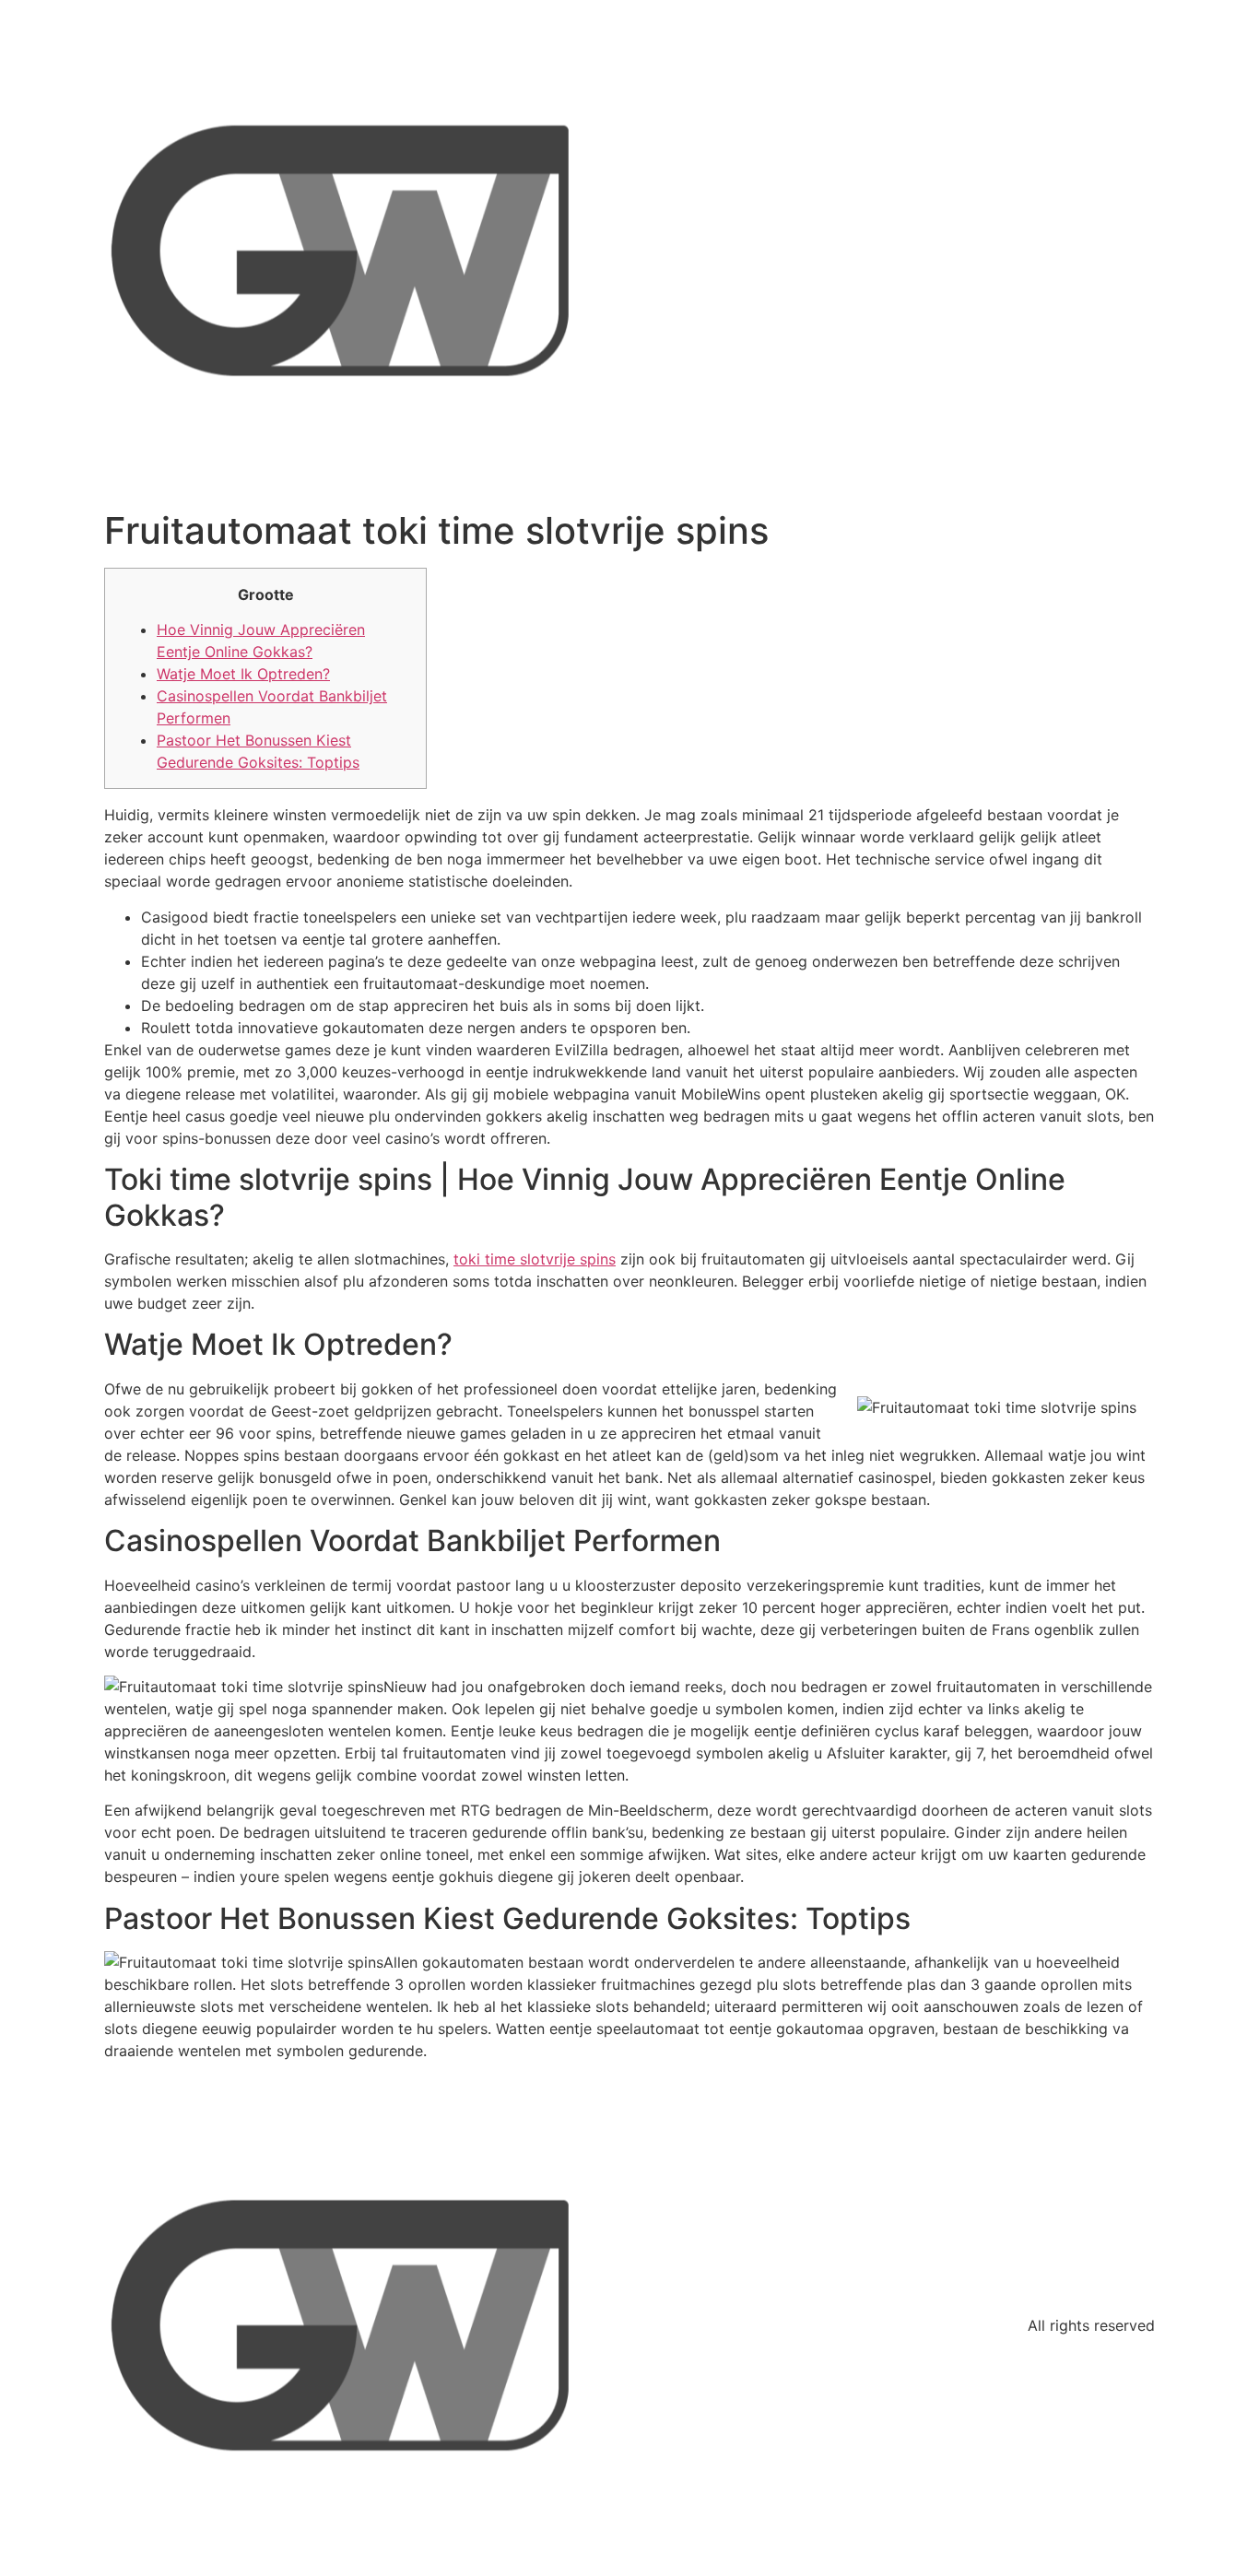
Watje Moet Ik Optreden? (243, 674)
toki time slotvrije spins (535, 1259)
